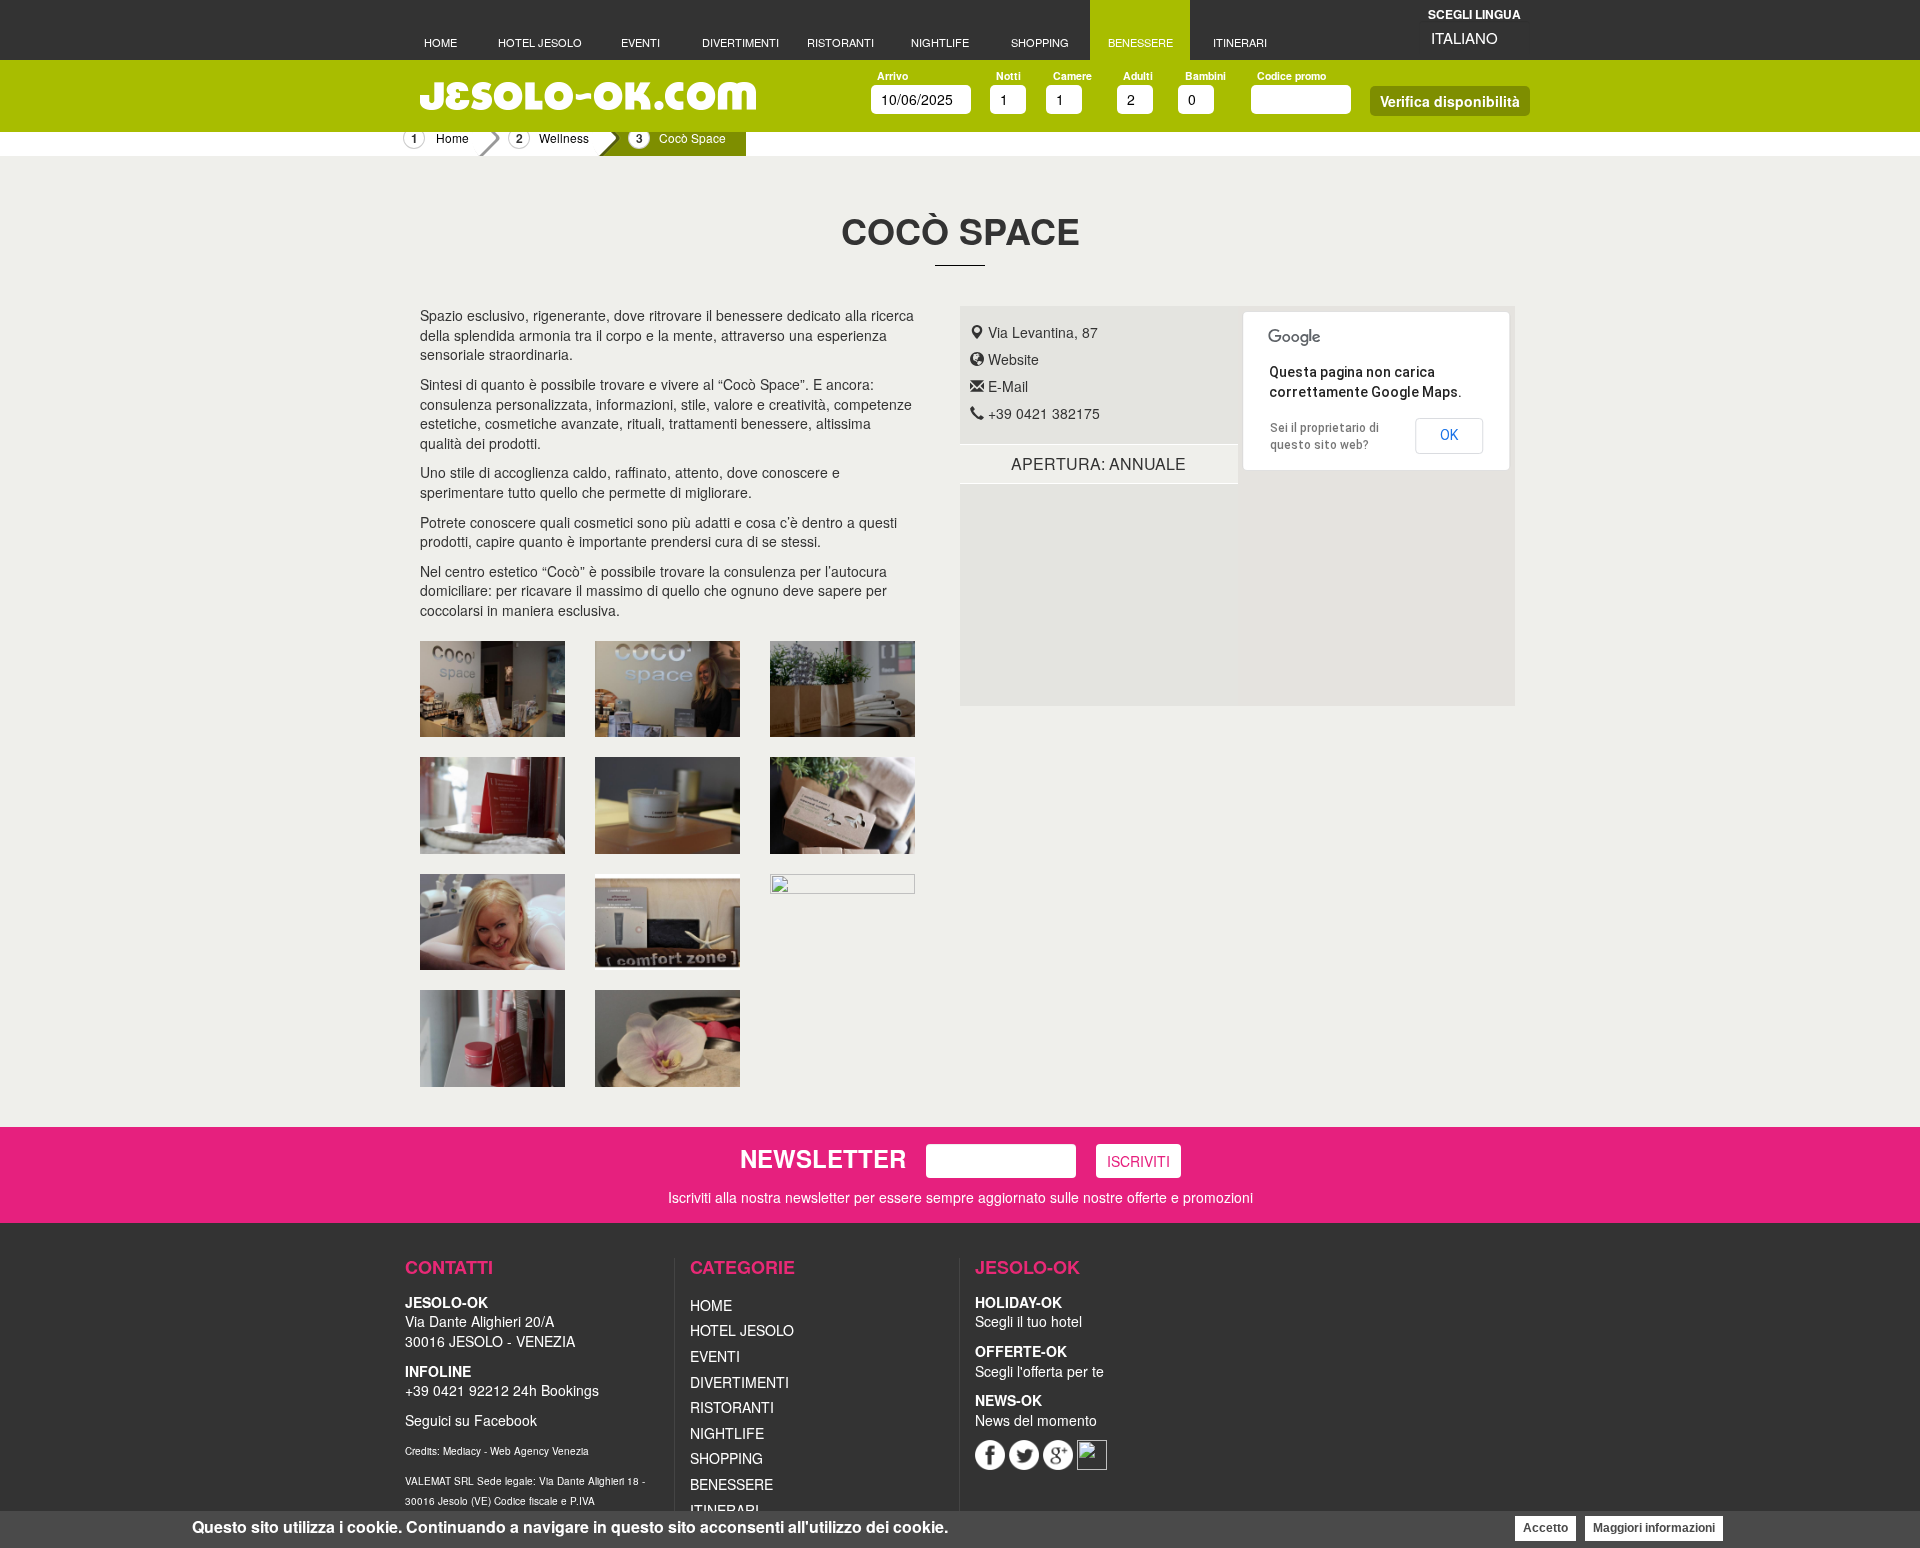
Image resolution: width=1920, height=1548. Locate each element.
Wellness (564, 137)
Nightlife (940, 42)
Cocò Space (692, 137)
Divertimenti (740, 42)
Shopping (1040, 42)
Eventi (640, 42)
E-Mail (1006, 386)
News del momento (1036, 1410)
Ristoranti (840, 42)
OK (1449, 435)
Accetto (1545, 1528)
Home (440, 42)
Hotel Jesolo (540, 42)
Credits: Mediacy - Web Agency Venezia (497, 1451)
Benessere (1140, 42)
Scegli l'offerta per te (1039, 1361)
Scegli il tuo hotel (1028, 1321)
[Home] (588, 96)
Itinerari (1240, 42)
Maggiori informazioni (1654, 1528)
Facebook (505, 1420)
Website (1011, 359)
